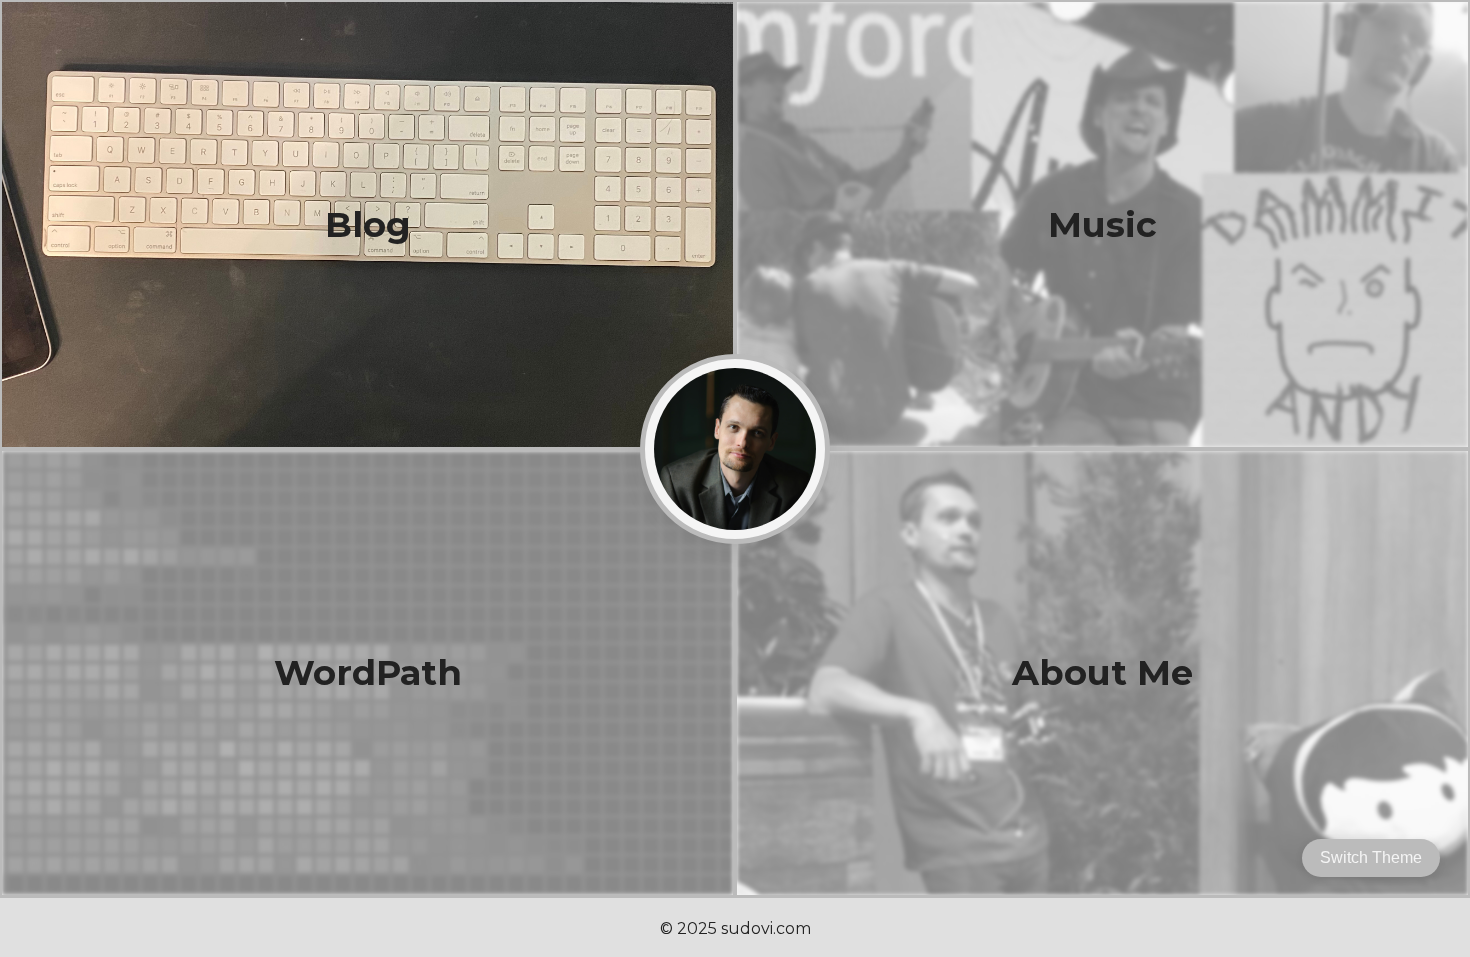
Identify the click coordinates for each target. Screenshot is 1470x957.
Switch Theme (1371, 857)
